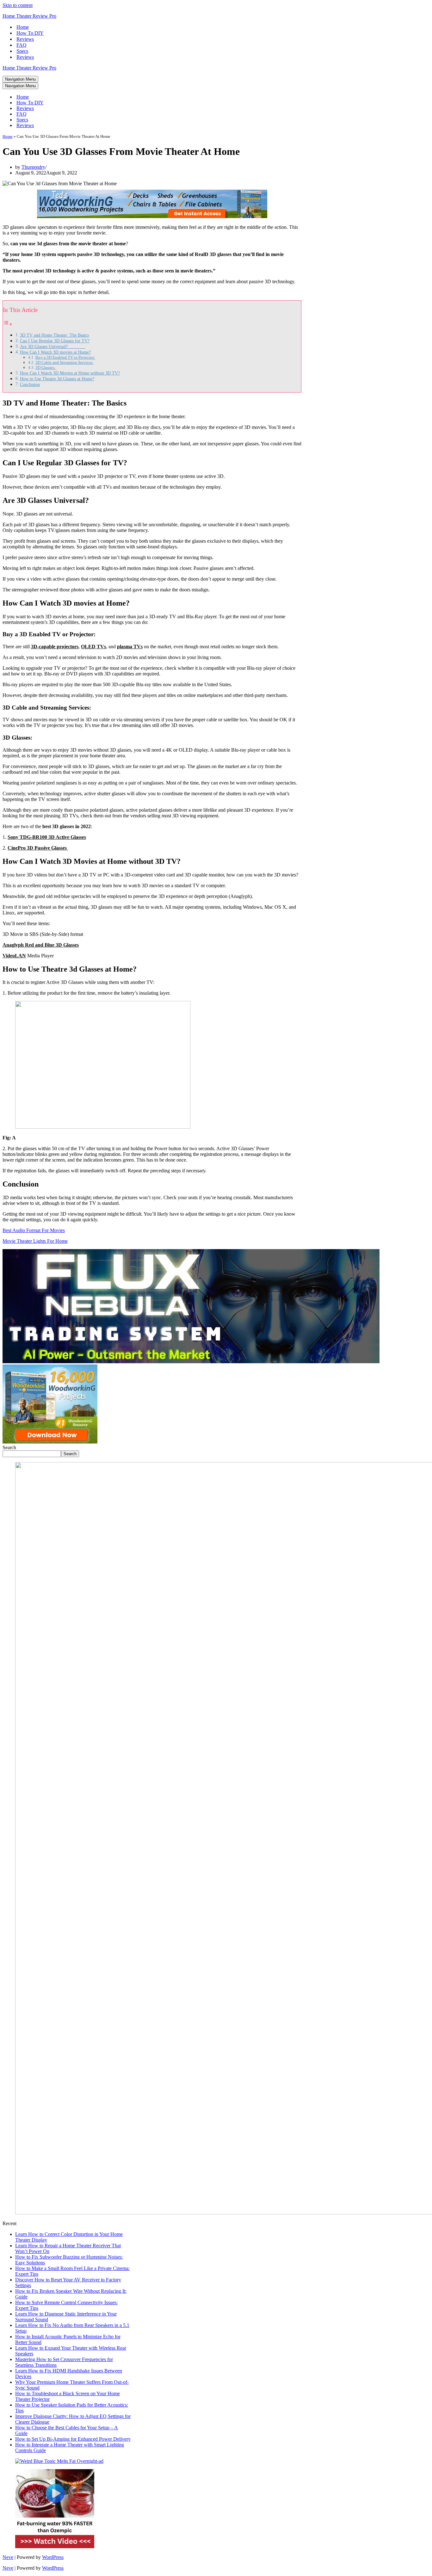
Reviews (25, 39)
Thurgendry (33, 167)
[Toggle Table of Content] (8, 324)
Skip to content (18, 5)
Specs (22, 51)
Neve (8, 2557)
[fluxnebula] (191, 1361)
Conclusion (30, 384)
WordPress (53, 2557)
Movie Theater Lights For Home (35, 1241)
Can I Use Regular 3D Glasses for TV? (55, 341)
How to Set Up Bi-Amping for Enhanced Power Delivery (73, 2439)
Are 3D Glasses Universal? (53, 346)
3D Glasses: (46, 367)
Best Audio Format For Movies (34, 1230)
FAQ (22, 45)
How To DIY (30, 33)
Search (9, 1447)
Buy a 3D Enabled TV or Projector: (65, 357)
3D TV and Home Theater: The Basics (54, 335)
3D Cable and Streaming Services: (65, 362)
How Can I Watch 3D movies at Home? (55, 352)
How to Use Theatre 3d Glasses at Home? (57, 379)
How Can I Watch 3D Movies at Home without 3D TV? (70, 373)
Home (23, 27)
